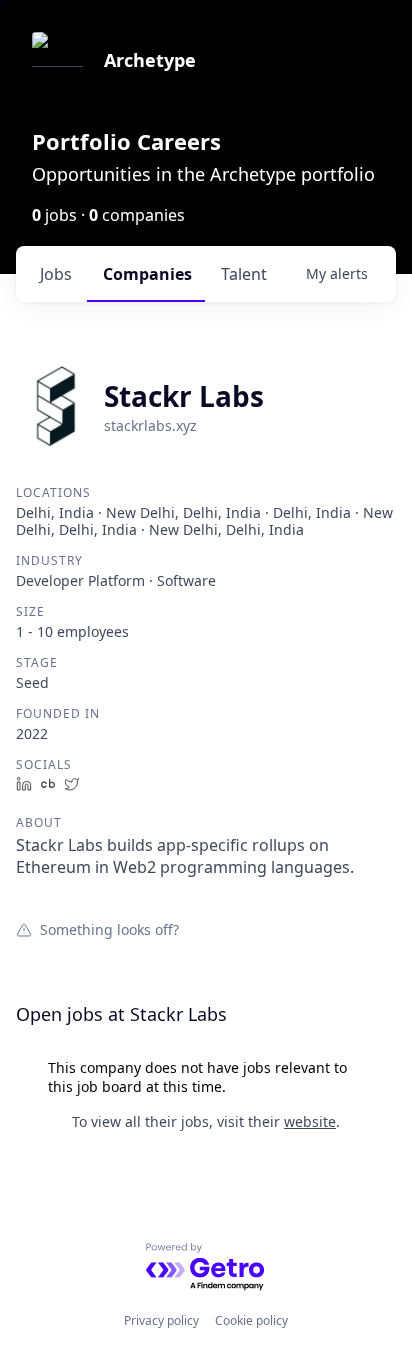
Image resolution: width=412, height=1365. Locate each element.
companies (147, 274)
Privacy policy (161, 1320)
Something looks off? (109, 929)
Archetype (150, 60)
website (310, 1121)
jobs (56, 274)
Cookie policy (251, 1320)
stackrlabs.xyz (150, 425)
